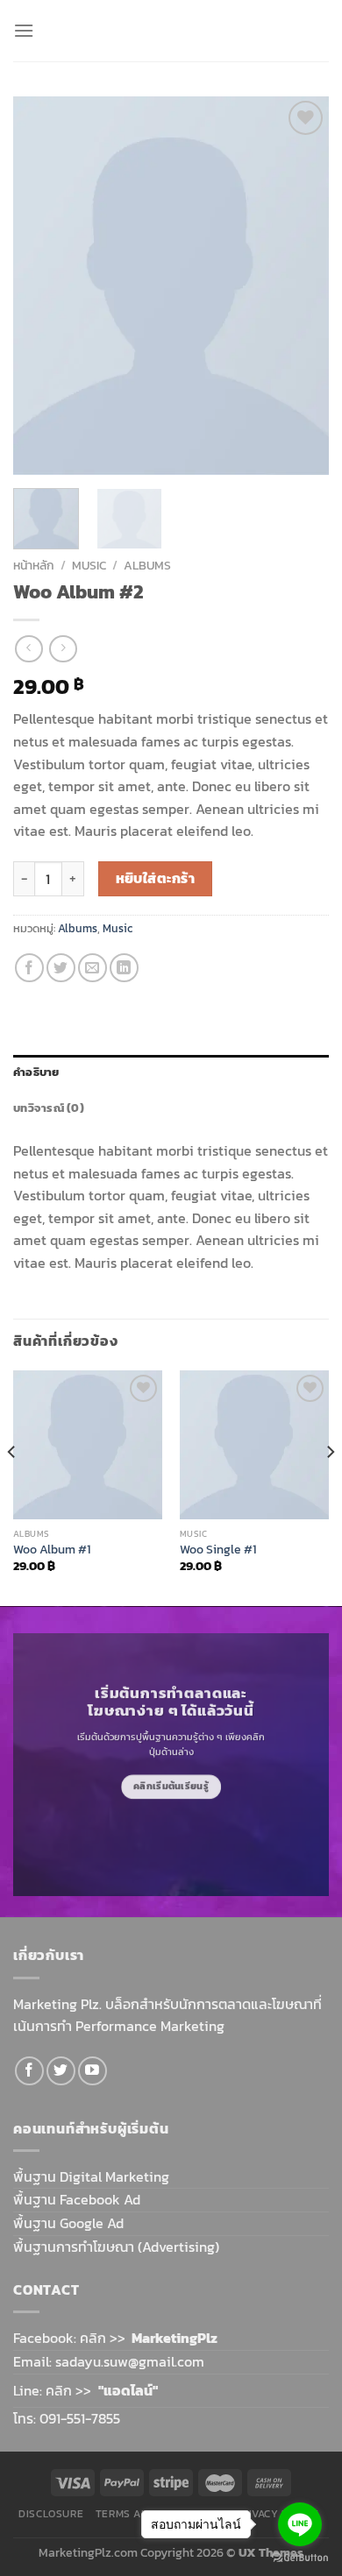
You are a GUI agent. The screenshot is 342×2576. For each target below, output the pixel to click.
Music (89, 565)
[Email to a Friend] (93, 968)
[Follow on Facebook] (29, 2071)
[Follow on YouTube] (93, 2071)
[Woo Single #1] (254, 1445)
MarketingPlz (175, 2338)
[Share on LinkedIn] (124, 968)
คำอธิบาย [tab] (36, 1072)
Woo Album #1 (52, 1550)
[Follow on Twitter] (61, 2071)
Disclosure (51, 2514)
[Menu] (24, 30)
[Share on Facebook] (29, 968)
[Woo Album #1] (88, 1445)
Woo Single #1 (218, 1550)
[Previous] (41, 286)
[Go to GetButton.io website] (300, 2558)
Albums (147, 565)
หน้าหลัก (34, 565)
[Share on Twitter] (61, 968)
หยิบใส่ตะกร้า (156, 878)
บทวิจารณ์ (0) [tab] (49, 1108)
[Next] (301, 286)
